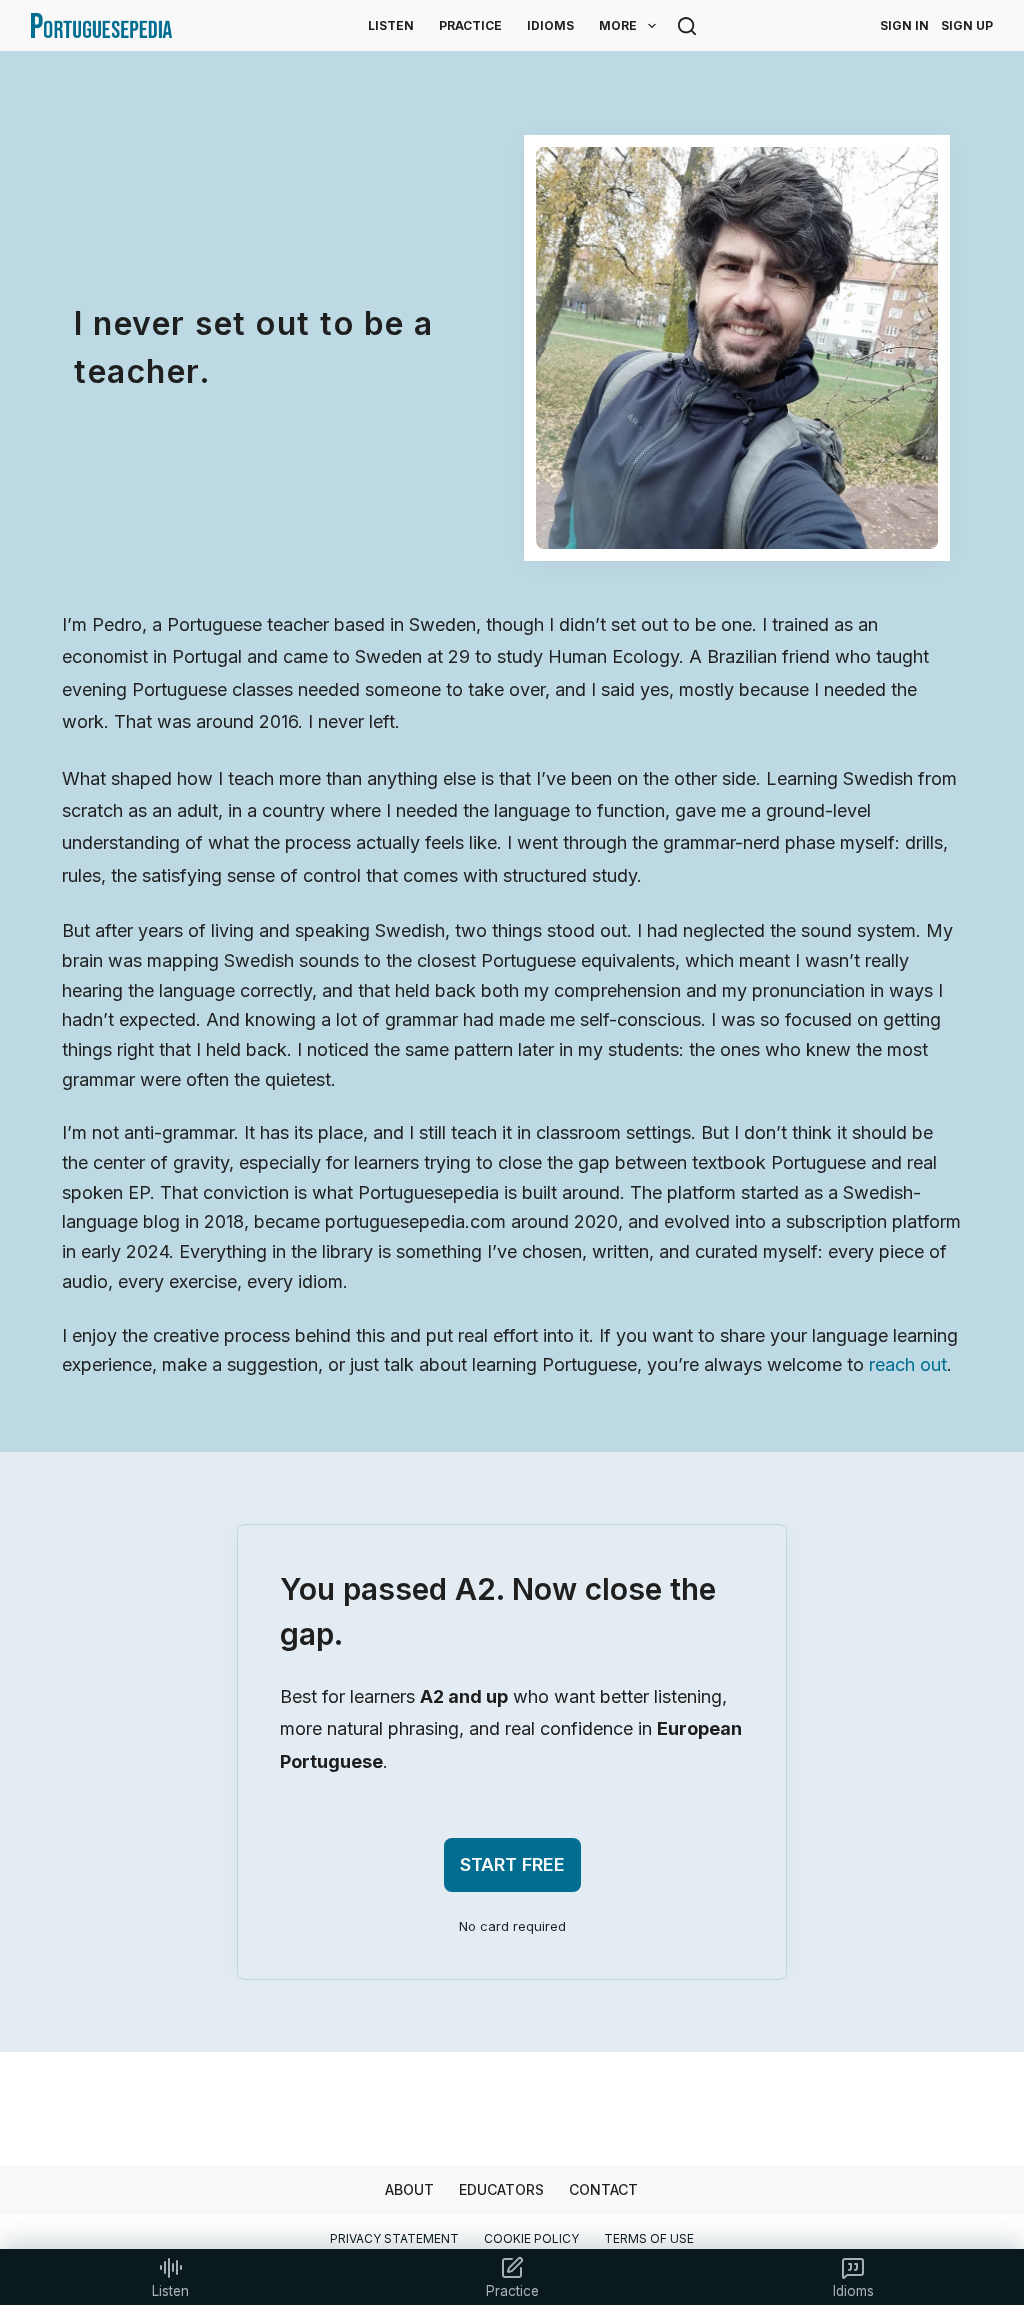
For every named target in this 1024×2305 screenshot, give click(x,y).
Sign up (967, 25)
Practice (470, 25)
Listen (391, 25)
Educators (501, 2189)
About (409, 2189)
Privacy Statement (394, 2238)
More (618, 25)
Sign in (904, 25)
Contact (603, 2189)
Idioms (550, 25)
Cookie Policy (531, 2238)
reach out (908, 1364)
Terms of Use (649, 2238)
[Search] (687, 26)
